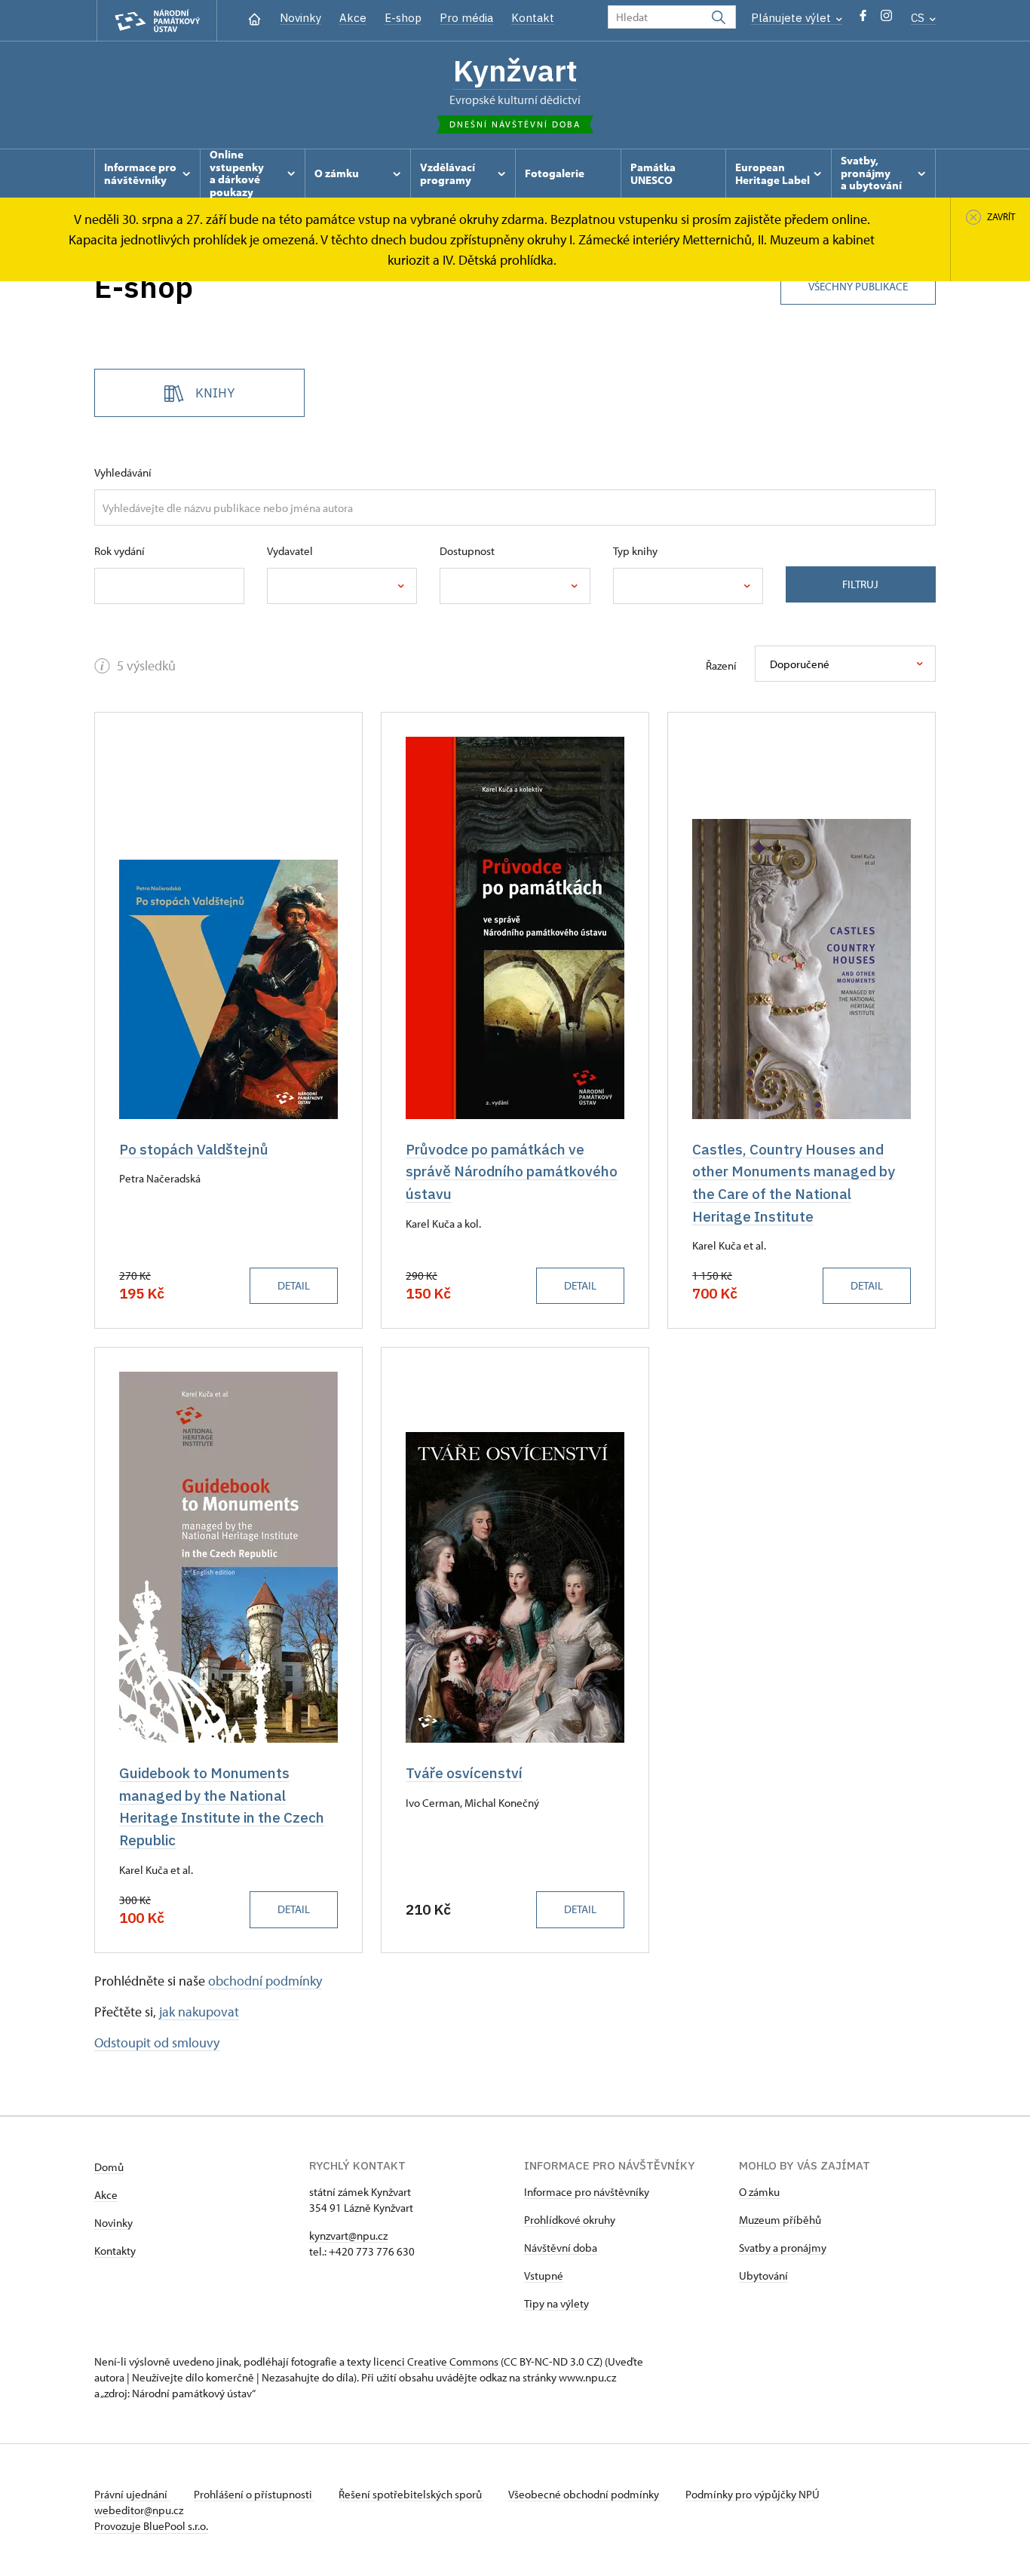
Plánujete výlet (792, 18)
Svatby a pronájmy (783, 2248)
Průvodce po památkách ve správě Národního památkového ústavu (512, 1171)
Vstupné (544, 2275)
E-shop (403, 18)
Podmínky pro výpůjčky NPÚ (753, 2494)
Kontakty (115, 2251)
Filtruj (860, 584)
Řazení (721, 665)
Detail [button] (294, 1285)
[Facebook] (863, 19)
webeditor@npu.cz (139, 2510)
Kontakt (533, 18)
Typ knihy (635, 551)
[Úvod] (254, 18)
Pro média (466, 18)
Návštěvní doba (561, 2248)
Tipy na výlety (556, 2303)
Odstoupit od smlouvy (157, 2042)
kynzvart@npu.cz (348, 2236)
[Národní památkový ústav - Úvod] (157, 21)
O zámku (759, 2192)
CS (919, 18)
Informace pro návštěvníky (587, 2192)
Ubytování (763, 2275)
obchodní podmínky (265, 1981)
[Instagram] (886, 19)
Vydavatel (290, 551)
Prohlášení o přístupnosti (254, 2494)
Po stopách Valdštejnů (194, 1149)
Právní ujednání (132, 2494)
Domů (109, 2167)
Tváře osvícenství (464, 1773)
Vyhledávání (123, 472)
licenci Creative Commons (436, 2361)
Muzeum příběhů (780, 2220)
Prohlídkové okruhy (570, 2220)
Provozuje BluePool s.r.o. (151, 2526)
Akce (353, 18)
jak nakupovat (199, 2012)
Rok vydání (120, 551)
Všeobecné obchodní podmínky (585, 2494)
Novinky (300, 18)
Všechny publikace (858, 286)
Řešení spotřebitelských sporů (411, 2494)
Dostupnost (467, 551)
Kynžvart (515, 70)
